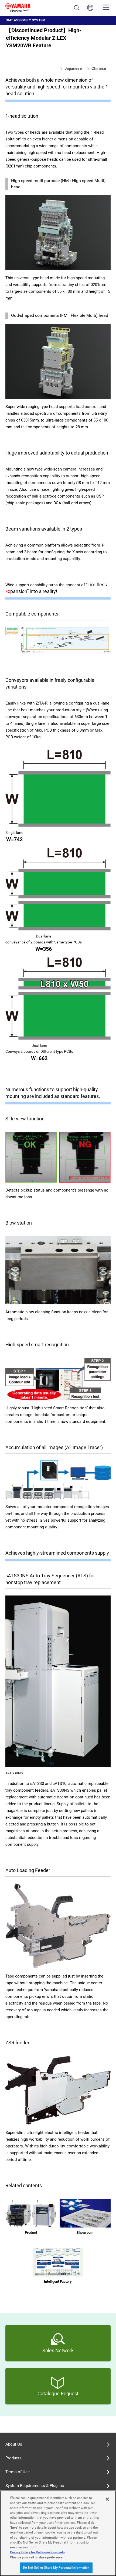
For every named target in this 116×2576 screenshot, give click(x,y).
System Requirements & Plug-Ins (35, 2486)
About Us (14, 2444)
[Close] (107, 2499)
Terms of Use (18, 2472)
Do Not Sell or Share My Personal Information (56, 2568)
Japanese (73, 68)
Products (13, 2458)
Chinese (99, 68)
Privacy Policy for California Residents (37, 2552)
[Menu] (106, 7)
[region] (58, 2533)
